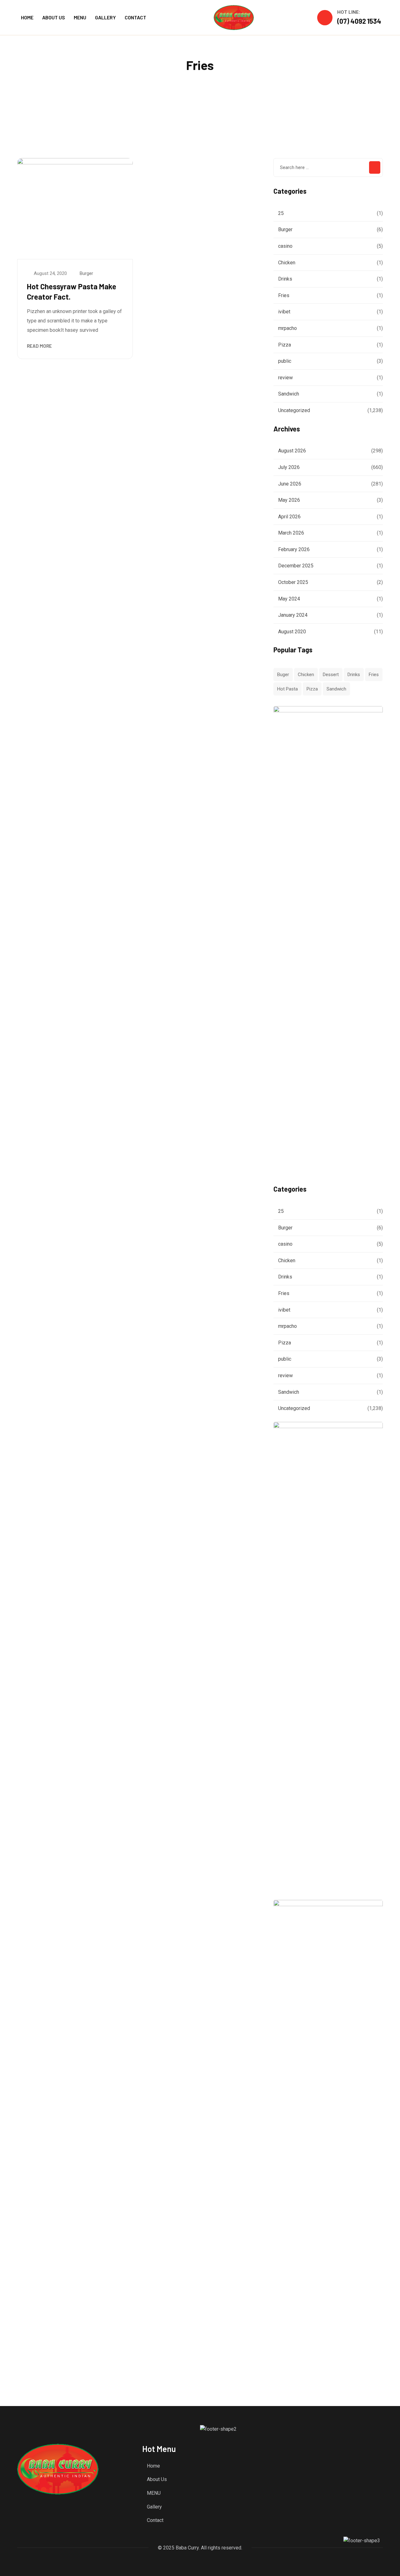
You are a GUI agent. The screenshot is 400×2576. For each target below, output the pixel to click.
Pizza (285, 345)
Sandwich (289, 394)
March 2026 (291, 533)
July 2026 (289, 467)
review (285, 378)
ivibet (284, 312)
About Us (157, 2479)
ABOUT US (54, 17)
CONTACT (135, 17)
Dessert (331, 675)
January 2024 (293, 615)
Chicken (287, 263)
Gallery (154, 2507)
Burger (86, 273)
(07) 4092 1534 (359, 21)
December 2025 (296, 566)
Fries (284, 295)
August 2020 (292, 632)
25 (281, 213)
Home (153, 2466)
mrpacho (287, 328)
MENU (80, 17)
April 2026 (289, 517)
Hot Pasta (287, 689)
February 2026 (294, 549)
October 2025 (293, 582)
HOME (27, 17)
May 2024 (289, 599)
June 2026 (290, 484)
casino (285, 246)
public (285, 361)
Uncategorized (294, 410)
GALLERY (105, 17)
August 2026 (292, 451)
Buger (283, 675)
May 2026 (289, 500)
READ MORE (39, 346)
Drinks (285, 279)
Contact (155, 2520)
